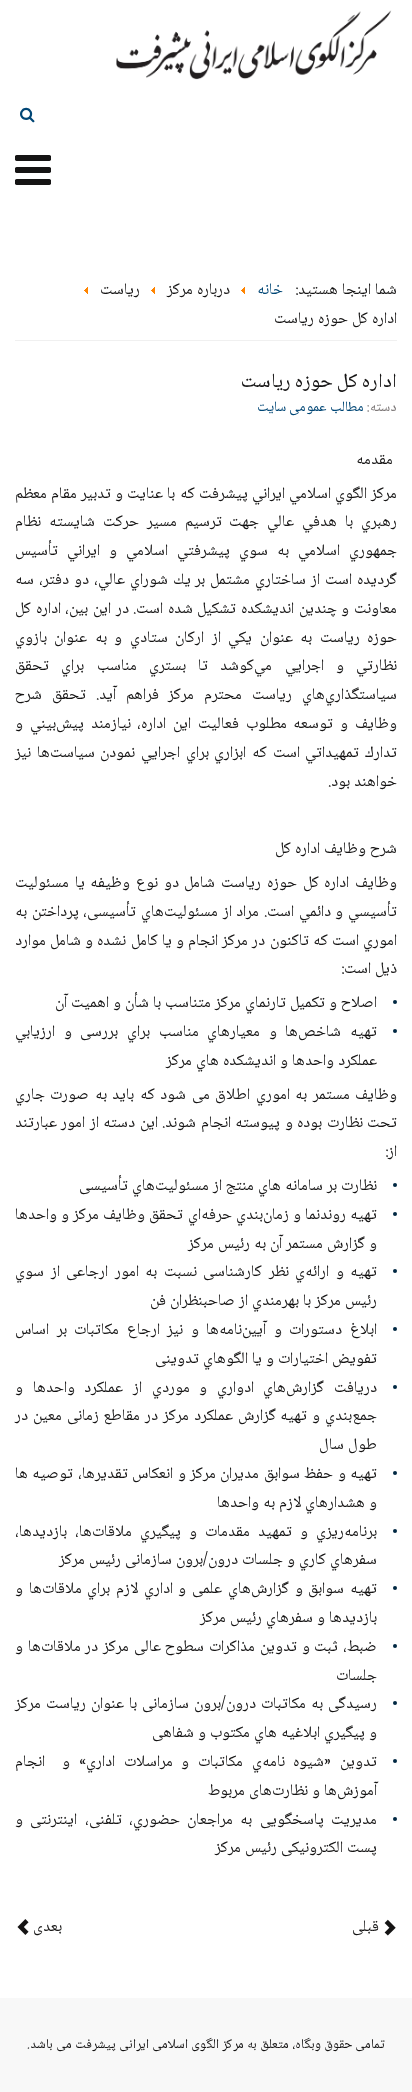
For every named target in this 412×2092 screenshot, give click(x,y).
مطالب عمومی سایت (310, 408)
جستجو (27, 114)
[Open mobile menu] (33, 173)
